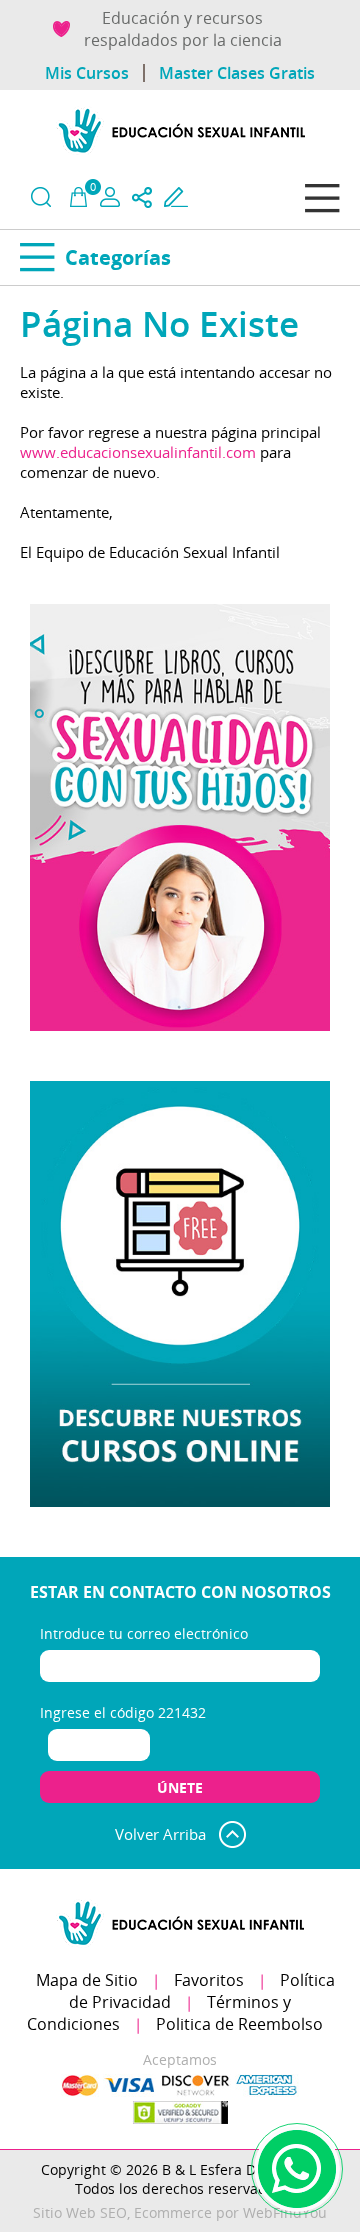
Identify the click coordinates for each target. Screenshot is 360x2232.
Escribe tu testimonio (176, 197)
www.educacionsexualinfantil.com (138, 452)
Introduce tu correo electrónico (144, 1633)
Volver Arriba (160, 1834)
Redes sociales (142, 197)
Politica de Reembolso (239, 2024)
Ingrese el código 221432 (123, 1712)
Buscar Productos (41, 197)
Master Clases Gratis (237, 73)
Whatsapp (297, 2169)
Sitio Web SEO (80, 2212)
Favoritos (209, 1980)
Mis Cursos (87, 73)
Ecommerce (173, 2212)
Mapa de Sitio (87, 1980)
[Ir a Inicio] (180, 155)
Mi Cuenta (110, 197)
